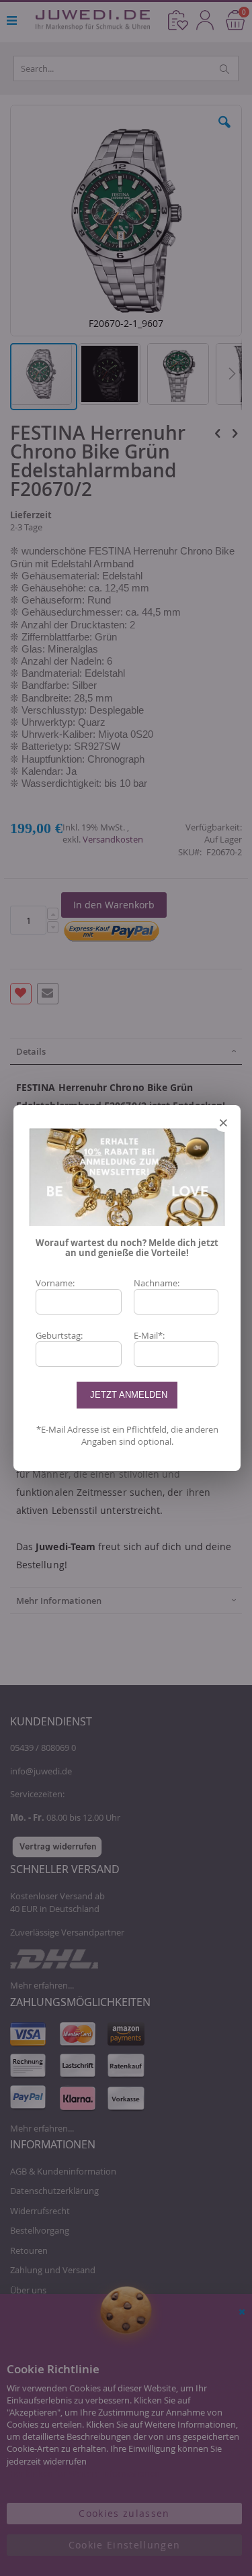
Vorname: (55, 1283)
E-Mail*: (149, 1335)
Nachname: (157, 1283)
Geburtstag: (59, 1335)
